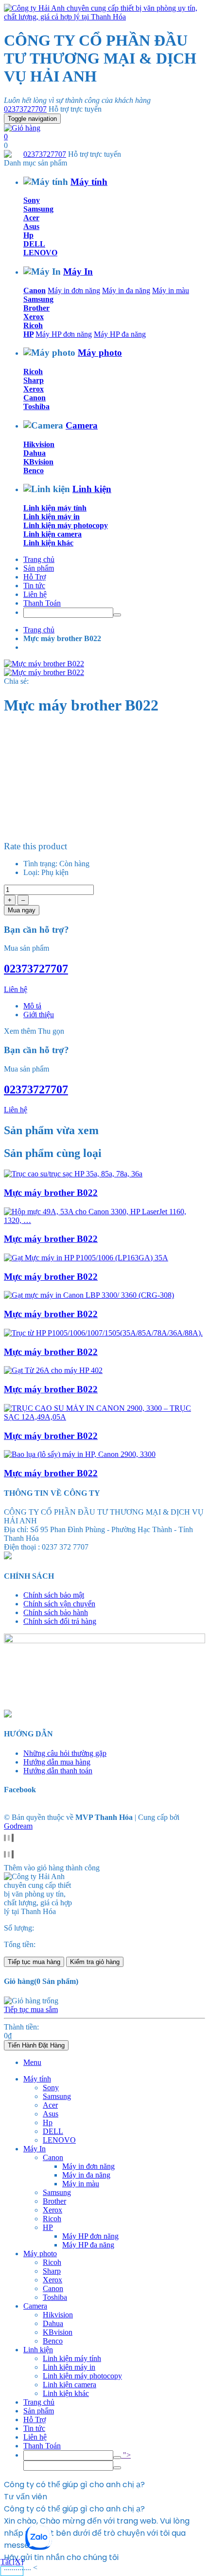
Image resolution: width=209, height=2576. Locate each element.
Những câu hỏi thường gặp (65, 1753)
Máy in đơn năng (74, 290)
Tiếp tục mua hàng (34, 1962)
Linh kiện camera (52, 534)
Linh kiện (92, 489)
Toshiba (36, 406)
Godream (18, 1826)
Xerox (34, 317)
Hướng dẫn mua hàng (57, 1762)
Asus (31, 226)
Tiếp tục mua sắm (31, 2009)
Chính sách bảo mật (54, 1595)
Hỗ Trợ (35, 577)
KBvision (38, 462)
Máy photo (100, 353)
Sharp (34, 380)
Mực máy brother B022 (51, 1193)
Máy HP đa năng (120, 334)
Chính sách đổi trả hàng (60, 1621)
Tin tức (34, 586)
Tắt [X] (12, 2562)
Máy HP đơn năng (64, 334)
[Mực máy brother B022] (73, 1174)
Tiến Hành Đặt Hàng (36, 2045)
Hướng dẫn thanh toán (58, 1771)
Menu (32, 2062)
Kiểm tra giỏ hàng (95, 1962)
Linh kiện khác (48, 543)
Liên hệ (35, 594)
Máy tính (89, 182)
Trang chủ (39, 559)
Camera (82, 425)
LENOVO (40, 253)
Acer (31, 218)
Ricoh (33, 325)
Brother (36, 308)
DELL (34, 244)
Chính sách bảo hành (56, 1612)
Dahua (35, 453)
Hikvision (39, 444)
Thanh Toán (42, 603)
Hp (28, 235)
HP (28, 334)
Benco (34, 471)
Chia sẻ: (16, 681)
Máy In (78, 272)
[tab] (32, 1006)
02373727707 (25, 109)
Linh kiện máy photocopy (66, 525)
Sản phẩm (39, 568)
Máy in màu (171, 290)
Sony (32, 200)
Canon (35, 290)
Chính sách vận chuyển (59, 1604)
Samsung (38, 209)
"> (126, 2455)
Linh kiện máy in (52, 517)
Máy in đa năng (126, 290)
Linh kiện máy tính (55, 508)
